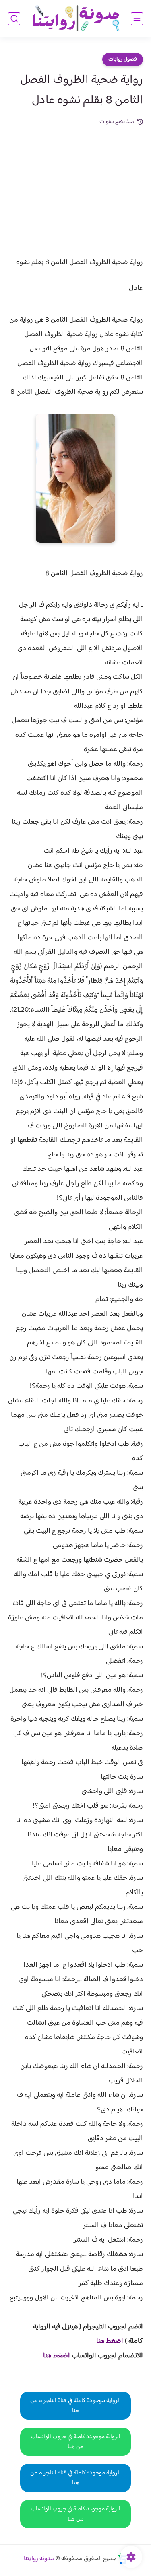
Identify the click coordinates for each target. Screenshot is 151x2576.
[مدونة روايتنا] (76, 19)
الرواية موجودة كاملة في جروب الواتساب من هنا (75, 2442)
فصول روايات (123, 59)
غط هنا (106, 2341)
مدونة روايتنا (39, 2559)
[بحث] (14, 19)
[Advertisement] (75, 176)
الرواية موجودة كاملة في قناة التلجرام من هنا (75, 2406)
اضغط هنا (57, 2356)
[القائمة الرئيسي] (137, 19)
